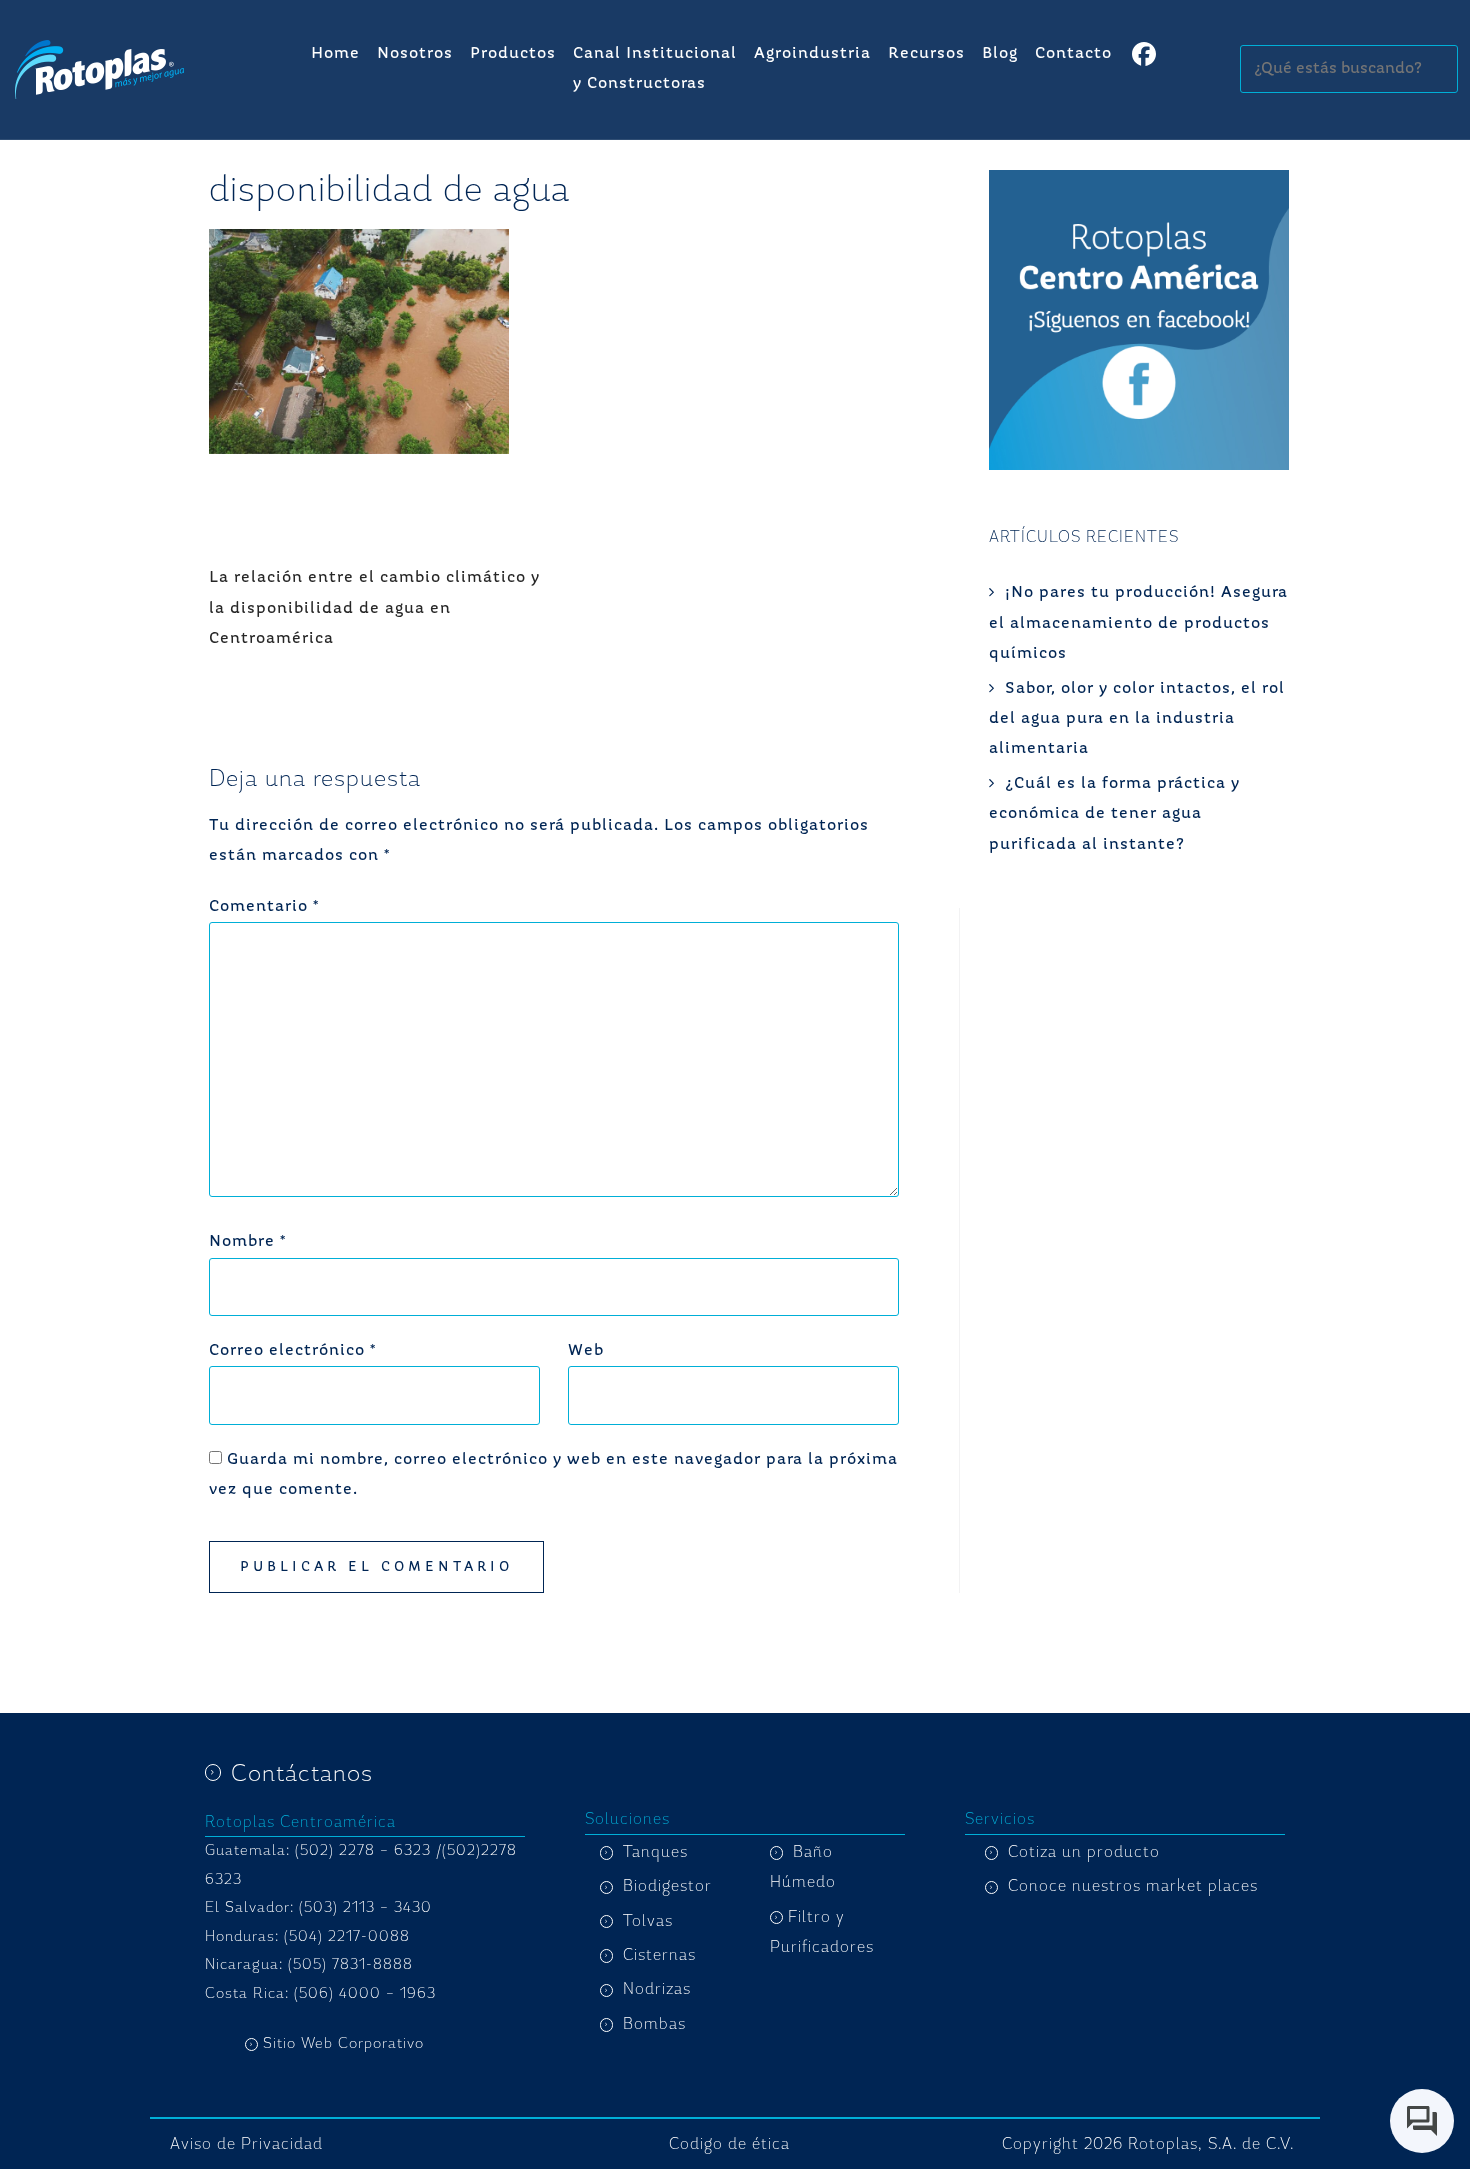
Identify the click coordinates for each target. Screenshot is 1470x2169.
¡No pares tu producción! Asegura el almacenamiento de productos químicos (1138, 623)
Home (335, 54)
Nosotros (415, 54)
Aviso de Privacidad (246, 2144)
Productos (513, 54)
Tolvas (648, 1921)
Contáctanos (302, 1773)
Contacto (1073, 54)
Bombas (654, 2024)
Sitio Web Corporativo (343, 2043)
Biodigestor (667, 1886)
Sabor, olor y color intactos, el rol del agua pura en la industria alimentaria (1137, 719)
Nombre (247, 1242)
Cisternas (659, 1955)
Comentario (264, 907)
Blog (1000, 54)
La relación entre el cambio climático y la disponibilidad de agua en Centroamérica (374, 608)
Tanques (655, 1852)
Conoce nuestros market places (1133, 1886)
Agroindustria (812, 54)
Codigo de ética (729, 2144)
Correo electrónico (292, 1351)
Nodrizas (657, 1989)
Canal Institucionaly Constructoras (655, 69)
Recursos (926, 54)
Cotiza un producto (1084, 1852)
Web (586, 1351)
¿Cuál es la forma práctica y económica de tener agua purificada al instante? (1114, 814)
